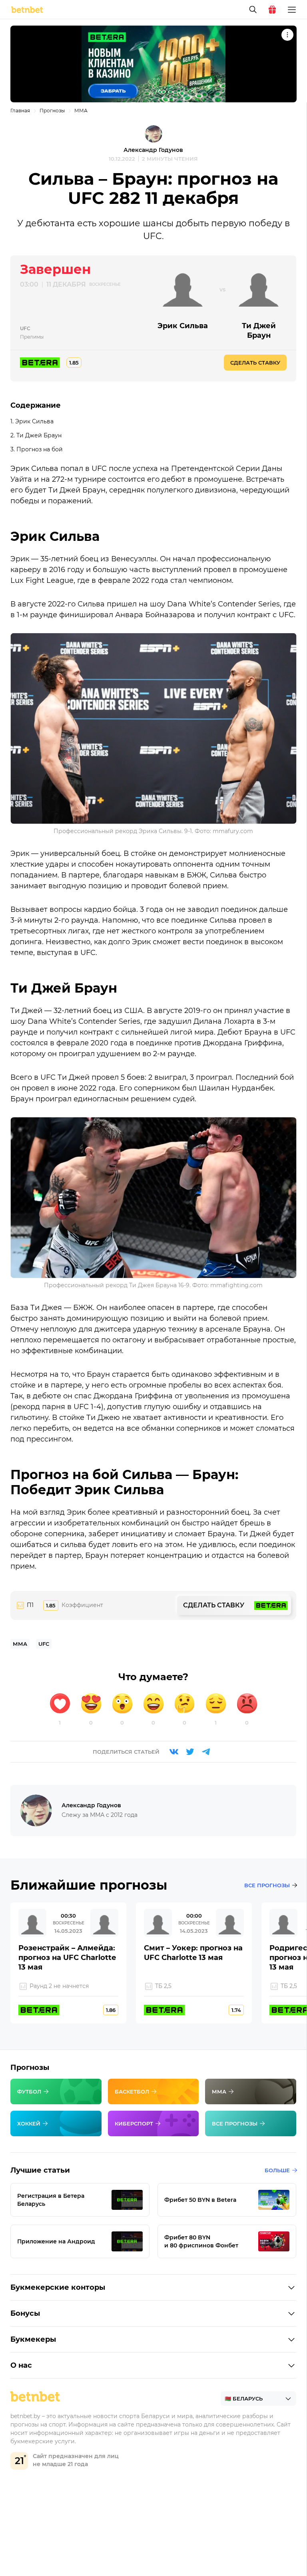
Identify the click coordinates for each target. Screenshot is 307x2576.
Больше (277, 2170)
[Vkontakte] (174, 1752)
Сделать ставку (255, 363)
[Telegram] (206, 1752)
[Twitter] (190, 1752)
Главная (20, 111)
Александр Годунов (153, 150)
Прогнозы (52, 111)
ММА (81, 111)
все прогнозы (267, 1885)
